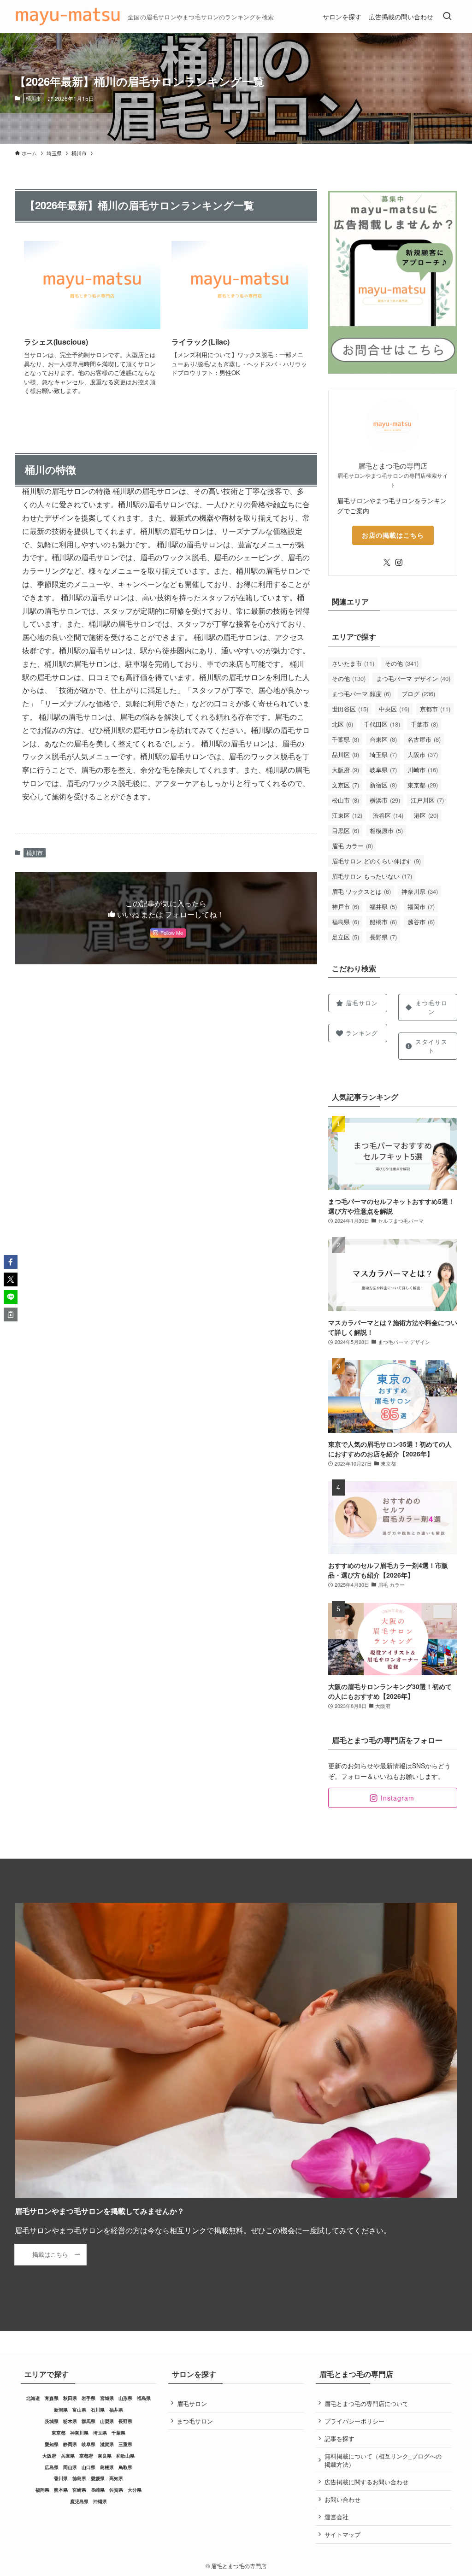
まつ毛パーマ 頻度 (361, 694)
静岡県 (70, 2444)
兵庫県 (68, 2456)
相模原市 (386, 830)
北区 (342, 724)
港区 (426, 815)
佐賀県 (116, 2490)
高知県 (116, 2478)
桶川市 (33, 98)
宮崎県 (79, 2490)
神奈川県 (420, 891)
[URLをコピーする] (11, 1314)
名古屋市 (424, 739)
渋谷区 (388, 815)
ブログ (418, 694)
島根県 (107, 2467)
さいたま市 (353, 663)
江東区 (347, 815)
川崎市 (423, 770)
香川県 (61, 2478)
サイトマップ (342, 2534)
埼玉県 (383, 754)
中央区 (394, 709)
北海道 (33, 2398)
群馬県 (88, 2421)
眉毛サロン (192, 2403)
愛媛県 (98, 2478)
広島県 (52, 2467)
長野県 (383, 937)
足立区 (345, 937)
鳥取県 (125, 2467)
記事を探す (339, 2438)
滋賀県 (107, 2444)
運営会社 (336, 2517)
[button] (11, 1262)
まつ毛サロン (195, 2421)
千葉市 (424, 724)
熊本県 (61, 2490)
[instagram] (399, 563)
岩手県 (88, 2398)
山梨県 (107, 2421)
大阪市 (423, 754)
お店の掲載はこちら (393, 535)
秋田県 (70, 2398)
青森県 (52, 2398)
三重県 (125, 2444)
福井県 (383, 907)
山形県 (125, 2398)
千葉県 (345, 739)
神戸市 (345, 907)
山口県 (88, 2467)
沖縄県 (100, 2501)
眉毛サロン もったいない (372, 876)
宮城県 (107, 2398)
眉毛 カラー (352, 846)
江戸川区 (427, 800)
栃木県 (70, 2421)
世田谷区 (350, 709)
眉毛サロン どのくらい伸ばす (376, 861)
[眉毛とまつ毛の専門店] (68, 17)
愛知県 (52, 2444)
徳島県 (79, 2478)
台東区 (383, 739)
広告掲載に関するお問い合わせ (366, 2482)
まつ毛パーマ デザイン (413, 678)
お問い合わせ (342, 2499)
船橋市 (383, 922)
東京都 (423, 785)
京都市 (435, 709)
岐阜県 (383, 770)
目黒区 (345, 830)
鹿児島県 (79, 2501)
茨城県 (52, 2421)
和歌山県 (125, 2456)
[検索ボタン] (447, 17)
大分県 (135, 2490)
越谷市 (421, 922)
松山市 (345, 800)
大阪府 (345, 770)
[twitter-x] (387, 563)
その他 (402, 663)
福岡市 (421, 907)
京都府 (86, 2456)
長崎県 (98, 2490)
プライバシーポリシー (354, 2421)
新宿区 (383, 785)
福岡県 (42, 2490)
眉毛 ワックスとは (361, 891)
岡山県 (70, 2467)
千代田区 (382, 724)
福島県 (345, 922)
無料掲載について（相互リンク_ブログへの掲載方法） (383, 2460)
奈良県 (105, 2456)
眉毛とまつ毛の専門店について (366, 2403)
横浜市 (385, 800)
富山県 (79, 2410)
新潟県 (61, 2410)
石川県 (98, 2410)
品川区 (345, 754)
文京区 (345, 785)
